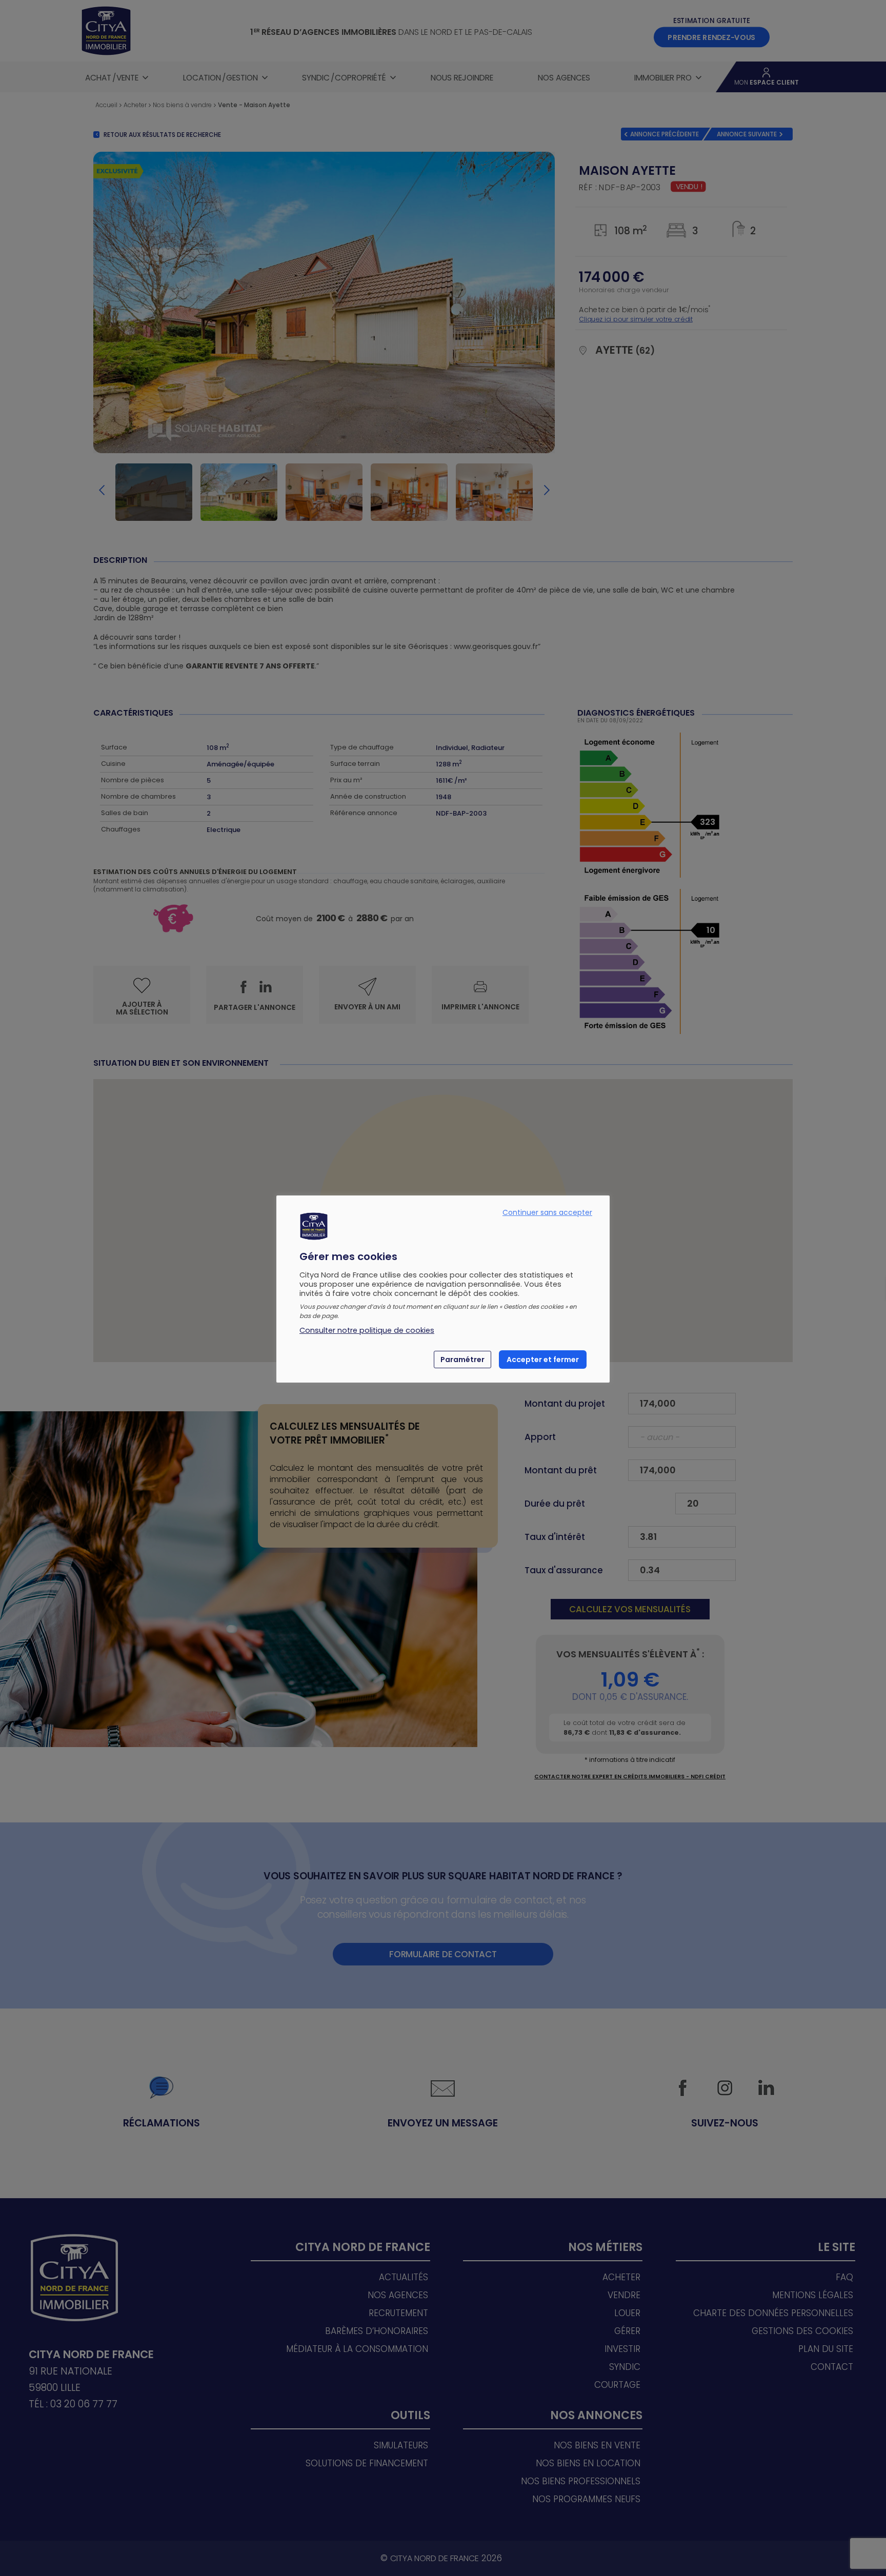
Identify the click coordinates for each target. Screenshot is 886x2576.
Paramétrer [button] (462, 1360)
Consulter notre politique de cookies (367, 1330)
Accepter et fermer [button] (543, 1360)
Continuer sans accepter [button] (547, 1212)
